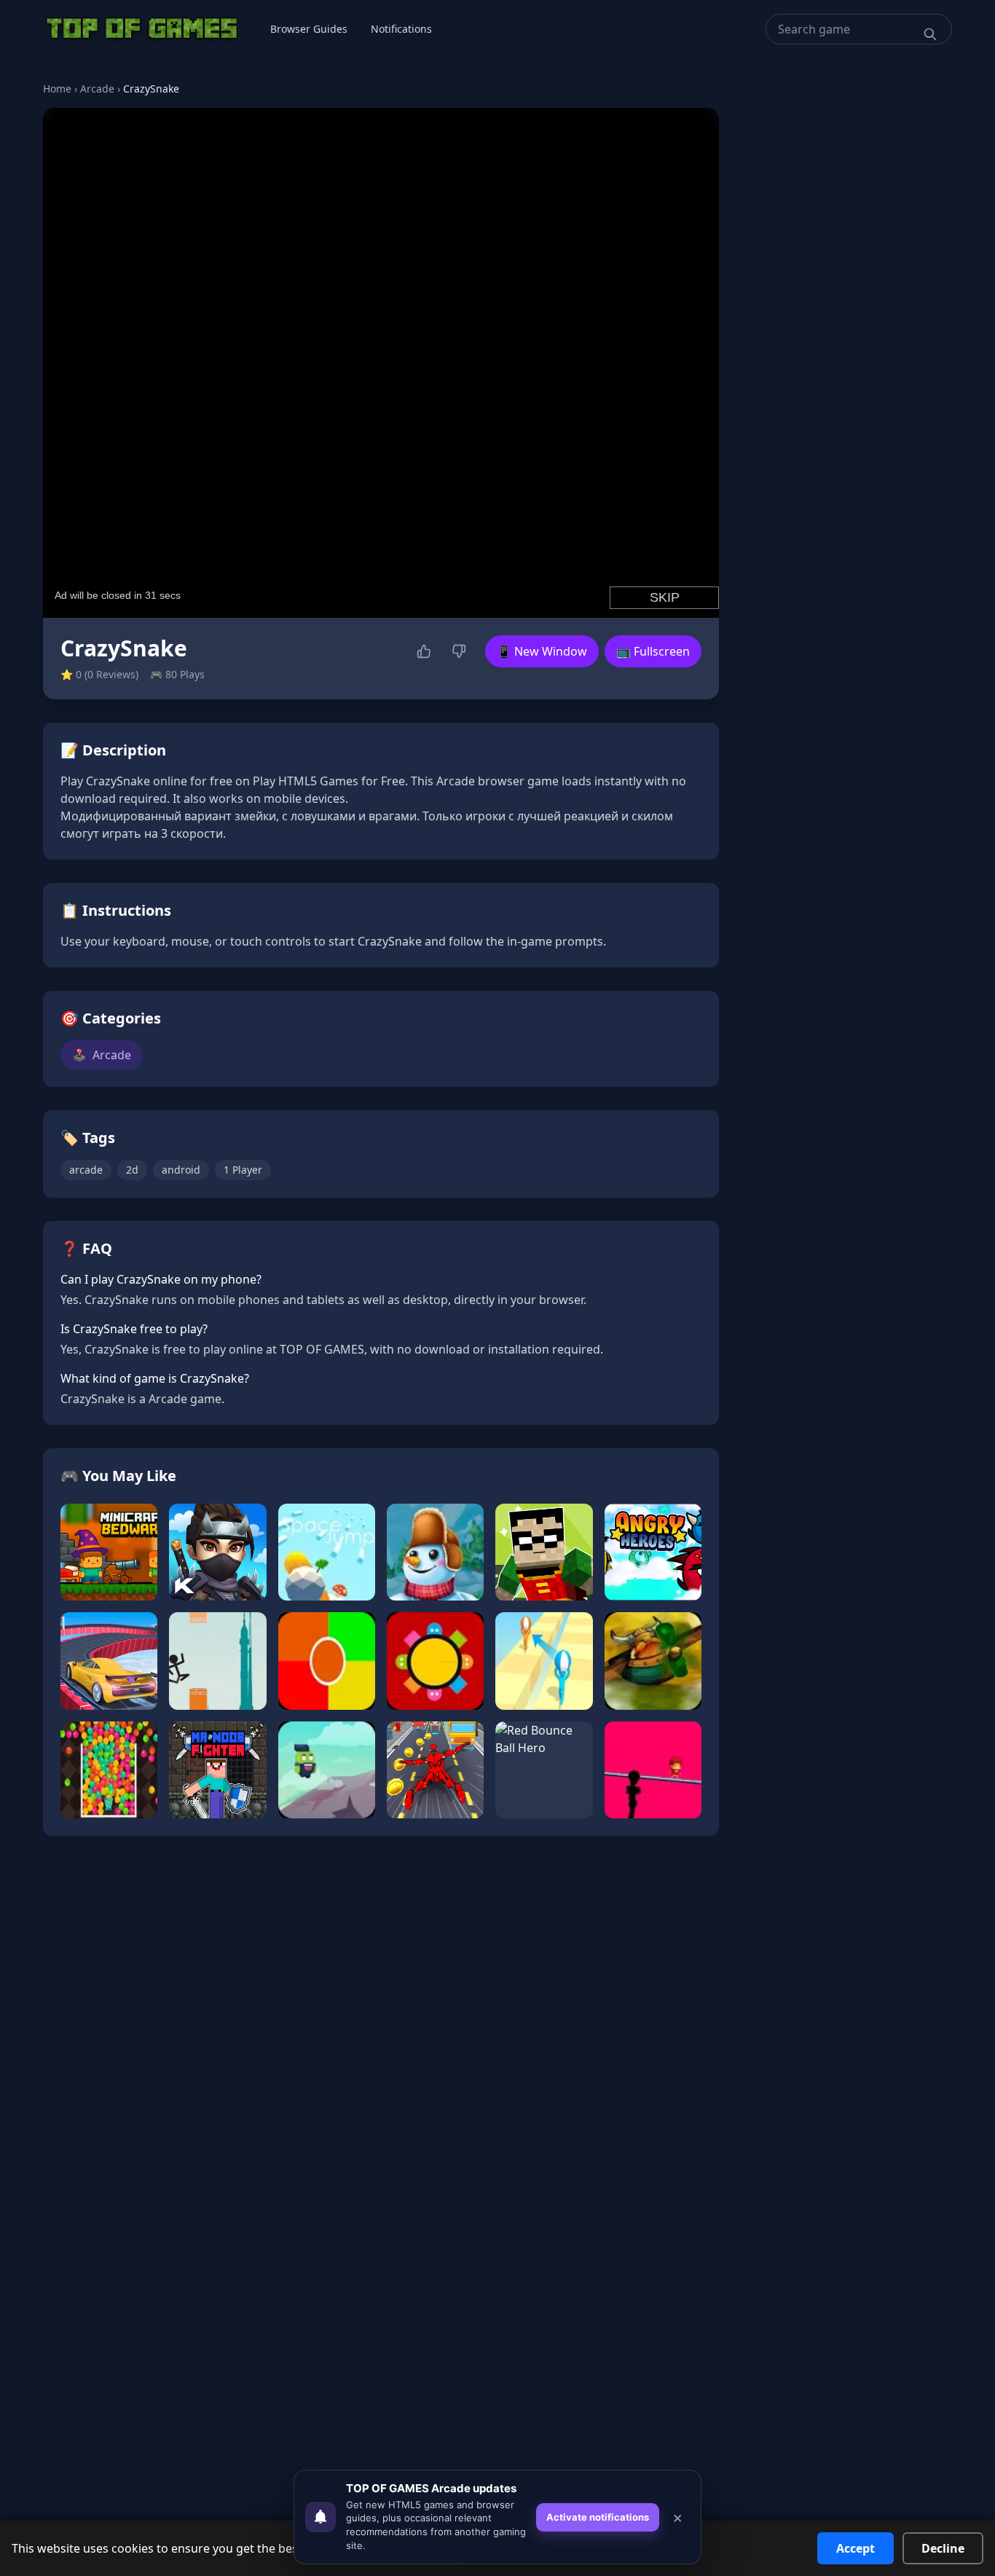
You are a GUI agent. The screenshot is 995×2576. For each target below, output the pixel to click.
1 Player (243, 1170)
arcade (86, 1170)
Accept (856, 2548)
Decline (943, 2548)
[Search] (930, 34)
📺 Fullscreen (653, 651)
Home (57, 89)
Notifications (401, 29)
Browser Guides (309, 29)
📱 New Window (542, 651)
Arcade (97, 89)
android (181, 1170)
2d (132, 1170)
